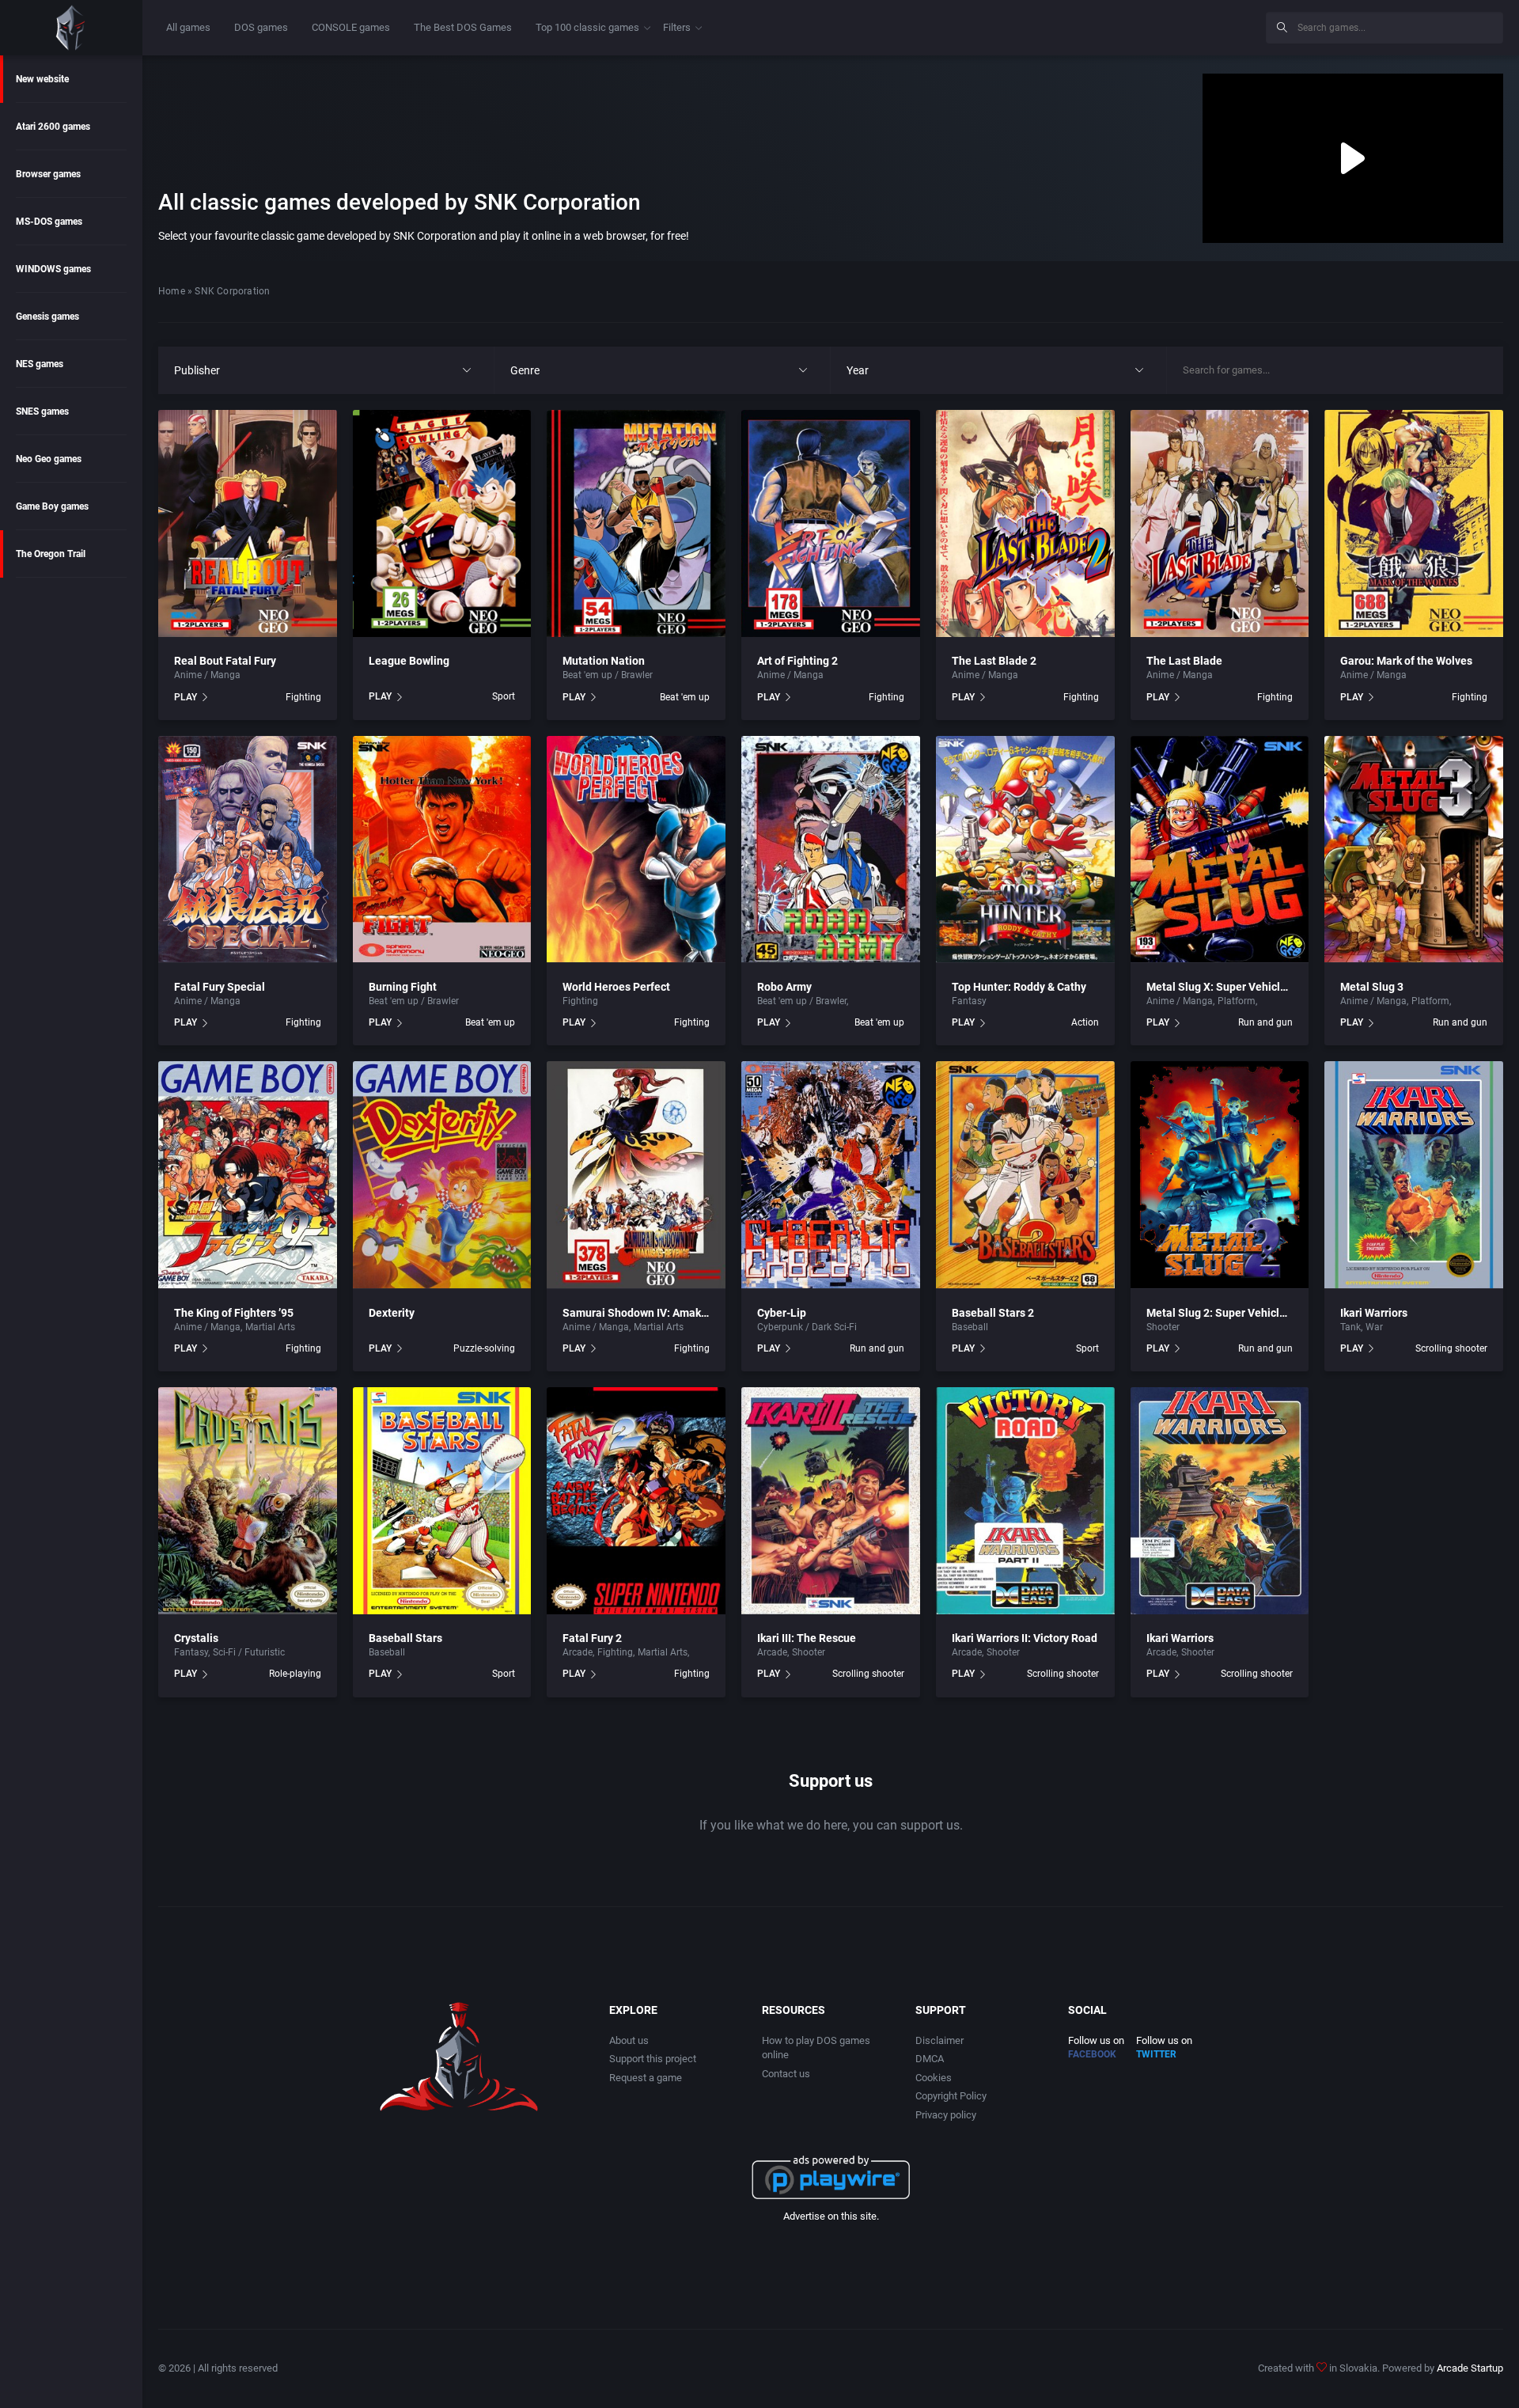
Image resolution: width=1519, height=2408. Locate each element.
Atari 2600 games (53, 127)
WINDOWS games (53, 269)
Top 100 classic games (587, 27)
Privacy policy (946, 2115)
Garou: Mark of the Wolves (1406, 661)
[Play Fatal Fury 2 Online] (636, 1501)
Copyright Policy (951, 2096)
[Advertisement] (1123, 25)
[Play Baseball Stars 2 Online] (1025, 1175)
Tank (1350, 1327)
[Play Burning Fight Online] (442, 849)
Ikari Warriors (1374, 1313)
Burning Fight (403, 987)
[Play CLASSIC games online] (71, 28)
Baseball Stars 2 (993, 1313)
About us (629, 2040)
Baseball (970, 1327)
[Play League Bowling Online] (442, 523)
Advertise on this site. (831, 2216)
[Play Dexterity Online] (442, 1175)
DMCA (930, 2059)
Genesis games (47, 317)
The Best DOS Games (463, 27)
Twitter (1156, 2054)
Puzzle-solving (484, 1348)
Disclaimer (939, 2040)
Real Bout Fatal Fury (225, 661)
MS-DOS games (49, 222)
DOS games (261, 27)
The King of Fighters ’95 (234, 1313)
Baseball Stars (405, 1638)
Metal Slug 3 (1372, 987)
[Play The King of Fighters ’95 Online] (248, 1175)
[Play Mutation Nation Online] (636, 523)
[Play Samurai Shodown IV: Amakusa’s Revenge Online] (636, 1175)
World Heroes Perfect (616, 987)
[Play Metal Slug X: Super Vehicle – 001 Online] (1220, 849)
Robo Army (784, 987)
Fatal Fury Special (220, 987)
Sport (504, 696)
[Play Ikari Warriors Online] (1414, 1175)
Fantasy (969, 1001)
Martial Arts (270, 1327)
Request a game (646, 2078)
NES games (40, 364)
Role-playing (295, 1674)
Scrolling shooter (1451, 1348)
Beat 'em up (685, 697)
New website (42, 79)
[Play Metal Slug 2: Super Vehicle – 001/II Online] (1220, 1175)
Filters (677, 27)
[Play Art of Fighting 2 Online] (831, 523)
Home (172, 291)
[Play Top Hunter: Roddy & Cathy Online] (1025, 849)
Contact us (786, 2074)
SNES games (42, 411)
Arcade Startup (1470, 2368)
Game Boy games (52, 506)
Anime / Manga (207, 675)
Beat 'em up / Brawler (608, 675)
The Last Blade (1184, 661)
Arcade (578, 1652)
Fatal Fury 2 (592, 1638)
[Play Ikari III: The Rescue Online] (831, 1501)
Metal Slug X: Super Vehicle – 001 (1232, 987)
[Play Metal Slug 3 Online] (1414, 849)
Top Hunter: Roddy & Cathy (1019, 987)
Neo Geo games (49, 459)
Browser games (48, 174)
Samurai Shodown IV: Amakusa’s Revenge (667, 1313)
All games (188, 27)
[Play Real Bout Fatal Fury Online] (248, 523)
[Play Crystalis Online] (248, 1501)
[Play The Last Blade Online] (1220, 523)
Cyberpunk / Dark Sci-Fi (807, 1327)
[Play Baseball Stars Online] (442, 1501)
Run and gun (1265, 1022)
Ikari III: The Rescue (807, 1638)
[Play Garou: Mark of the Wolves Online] (1414, 523)
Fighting (303, 697)
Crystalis (196, 1638)
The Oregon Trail (51, 554)
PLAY (186, 697)
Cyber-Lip (782, 1313)
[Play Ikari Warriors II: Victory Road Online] (1025, 1501)
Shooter (1277, 1001)
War (1374, 1327)
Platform (1237, 1001)
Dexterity (392, 1313)
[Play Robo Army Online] (831, 849)
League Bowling (409, 661)
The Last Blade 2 (994, 661)
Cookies (934, 2078)
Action (1085, 1022)
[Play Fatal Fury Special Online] (248, 849)
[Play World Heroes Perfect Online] (636, 849)
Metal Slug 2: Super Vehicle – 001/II (1237, 1313)
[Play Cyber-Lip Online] (831, 1175)
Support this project (653, 2059)
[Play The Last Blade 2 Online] (1025, 523)
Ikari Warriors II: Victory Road (1025, 1638)
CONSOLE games (351, 27)
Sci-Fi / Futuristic (887, 1001)
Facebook (1092, 2054)
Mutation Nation (604, 661)
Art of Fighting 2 (797, 661)
